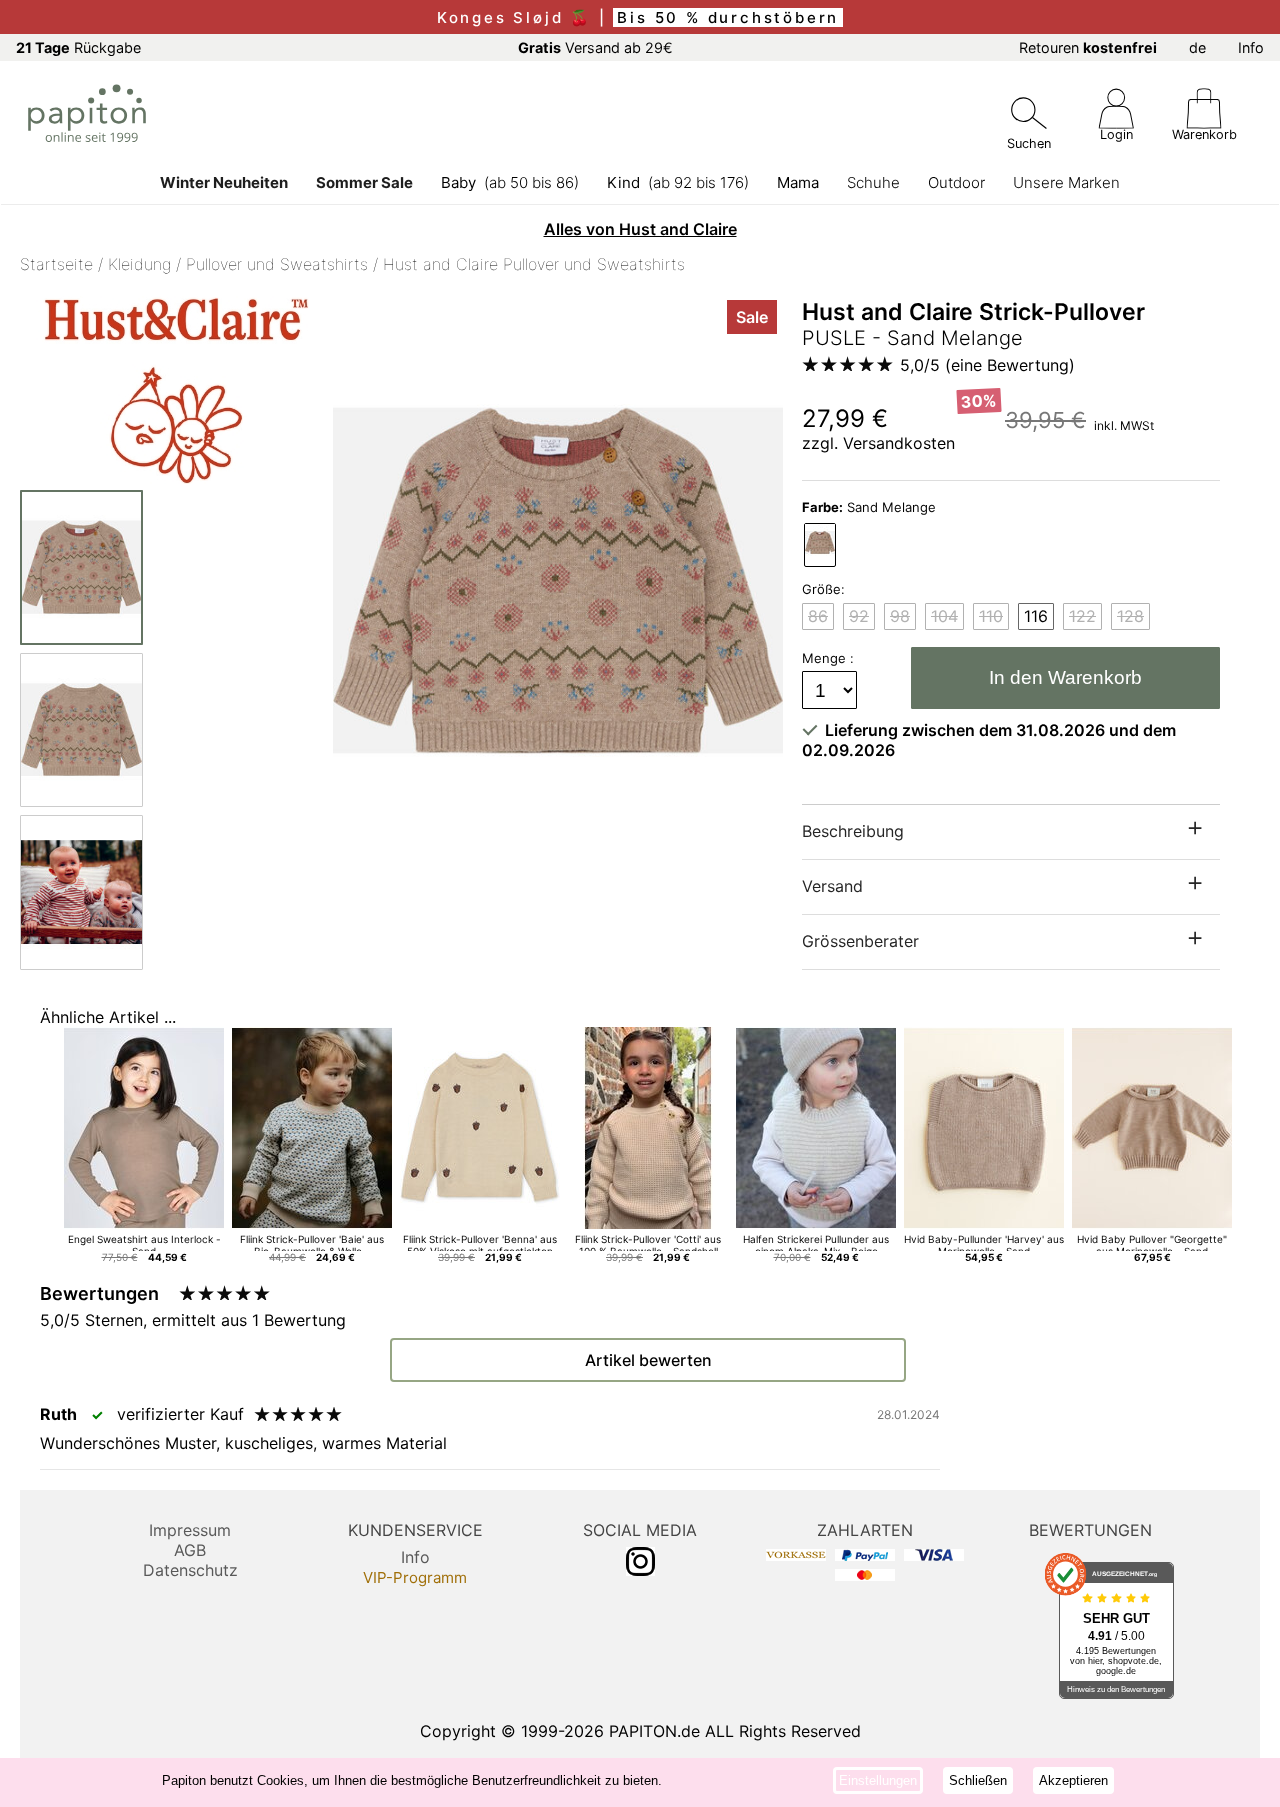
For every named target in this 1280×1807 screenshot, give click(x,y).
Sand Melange (869, 507)
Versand (832, 886)
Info (1251, 47)
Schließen (978, 1780)
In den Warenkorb (1065, 677)
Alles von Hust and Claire (640, 229)
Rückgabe (78, 47)
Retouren (1088, 47)
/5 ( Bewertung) (987, 365)
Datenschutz (190, 1570)
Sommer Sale (364, 182)
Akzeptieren (1073, 1780)
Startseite (56, 264)
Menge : (830, 658)
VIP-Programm (415, 1577)
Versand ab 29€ (595, 47)
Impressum (190, 1530)
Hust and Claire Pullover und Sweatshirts (534, 264)
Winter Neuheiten (224, 182)
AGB (190, 1550)
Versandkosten (899, 443)
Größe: (823, 589)
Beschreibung (853, 831)
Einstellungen (878, 1780)
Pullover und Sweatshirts (277, 264)
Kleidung (139, 264)
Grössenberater (860, 941)
